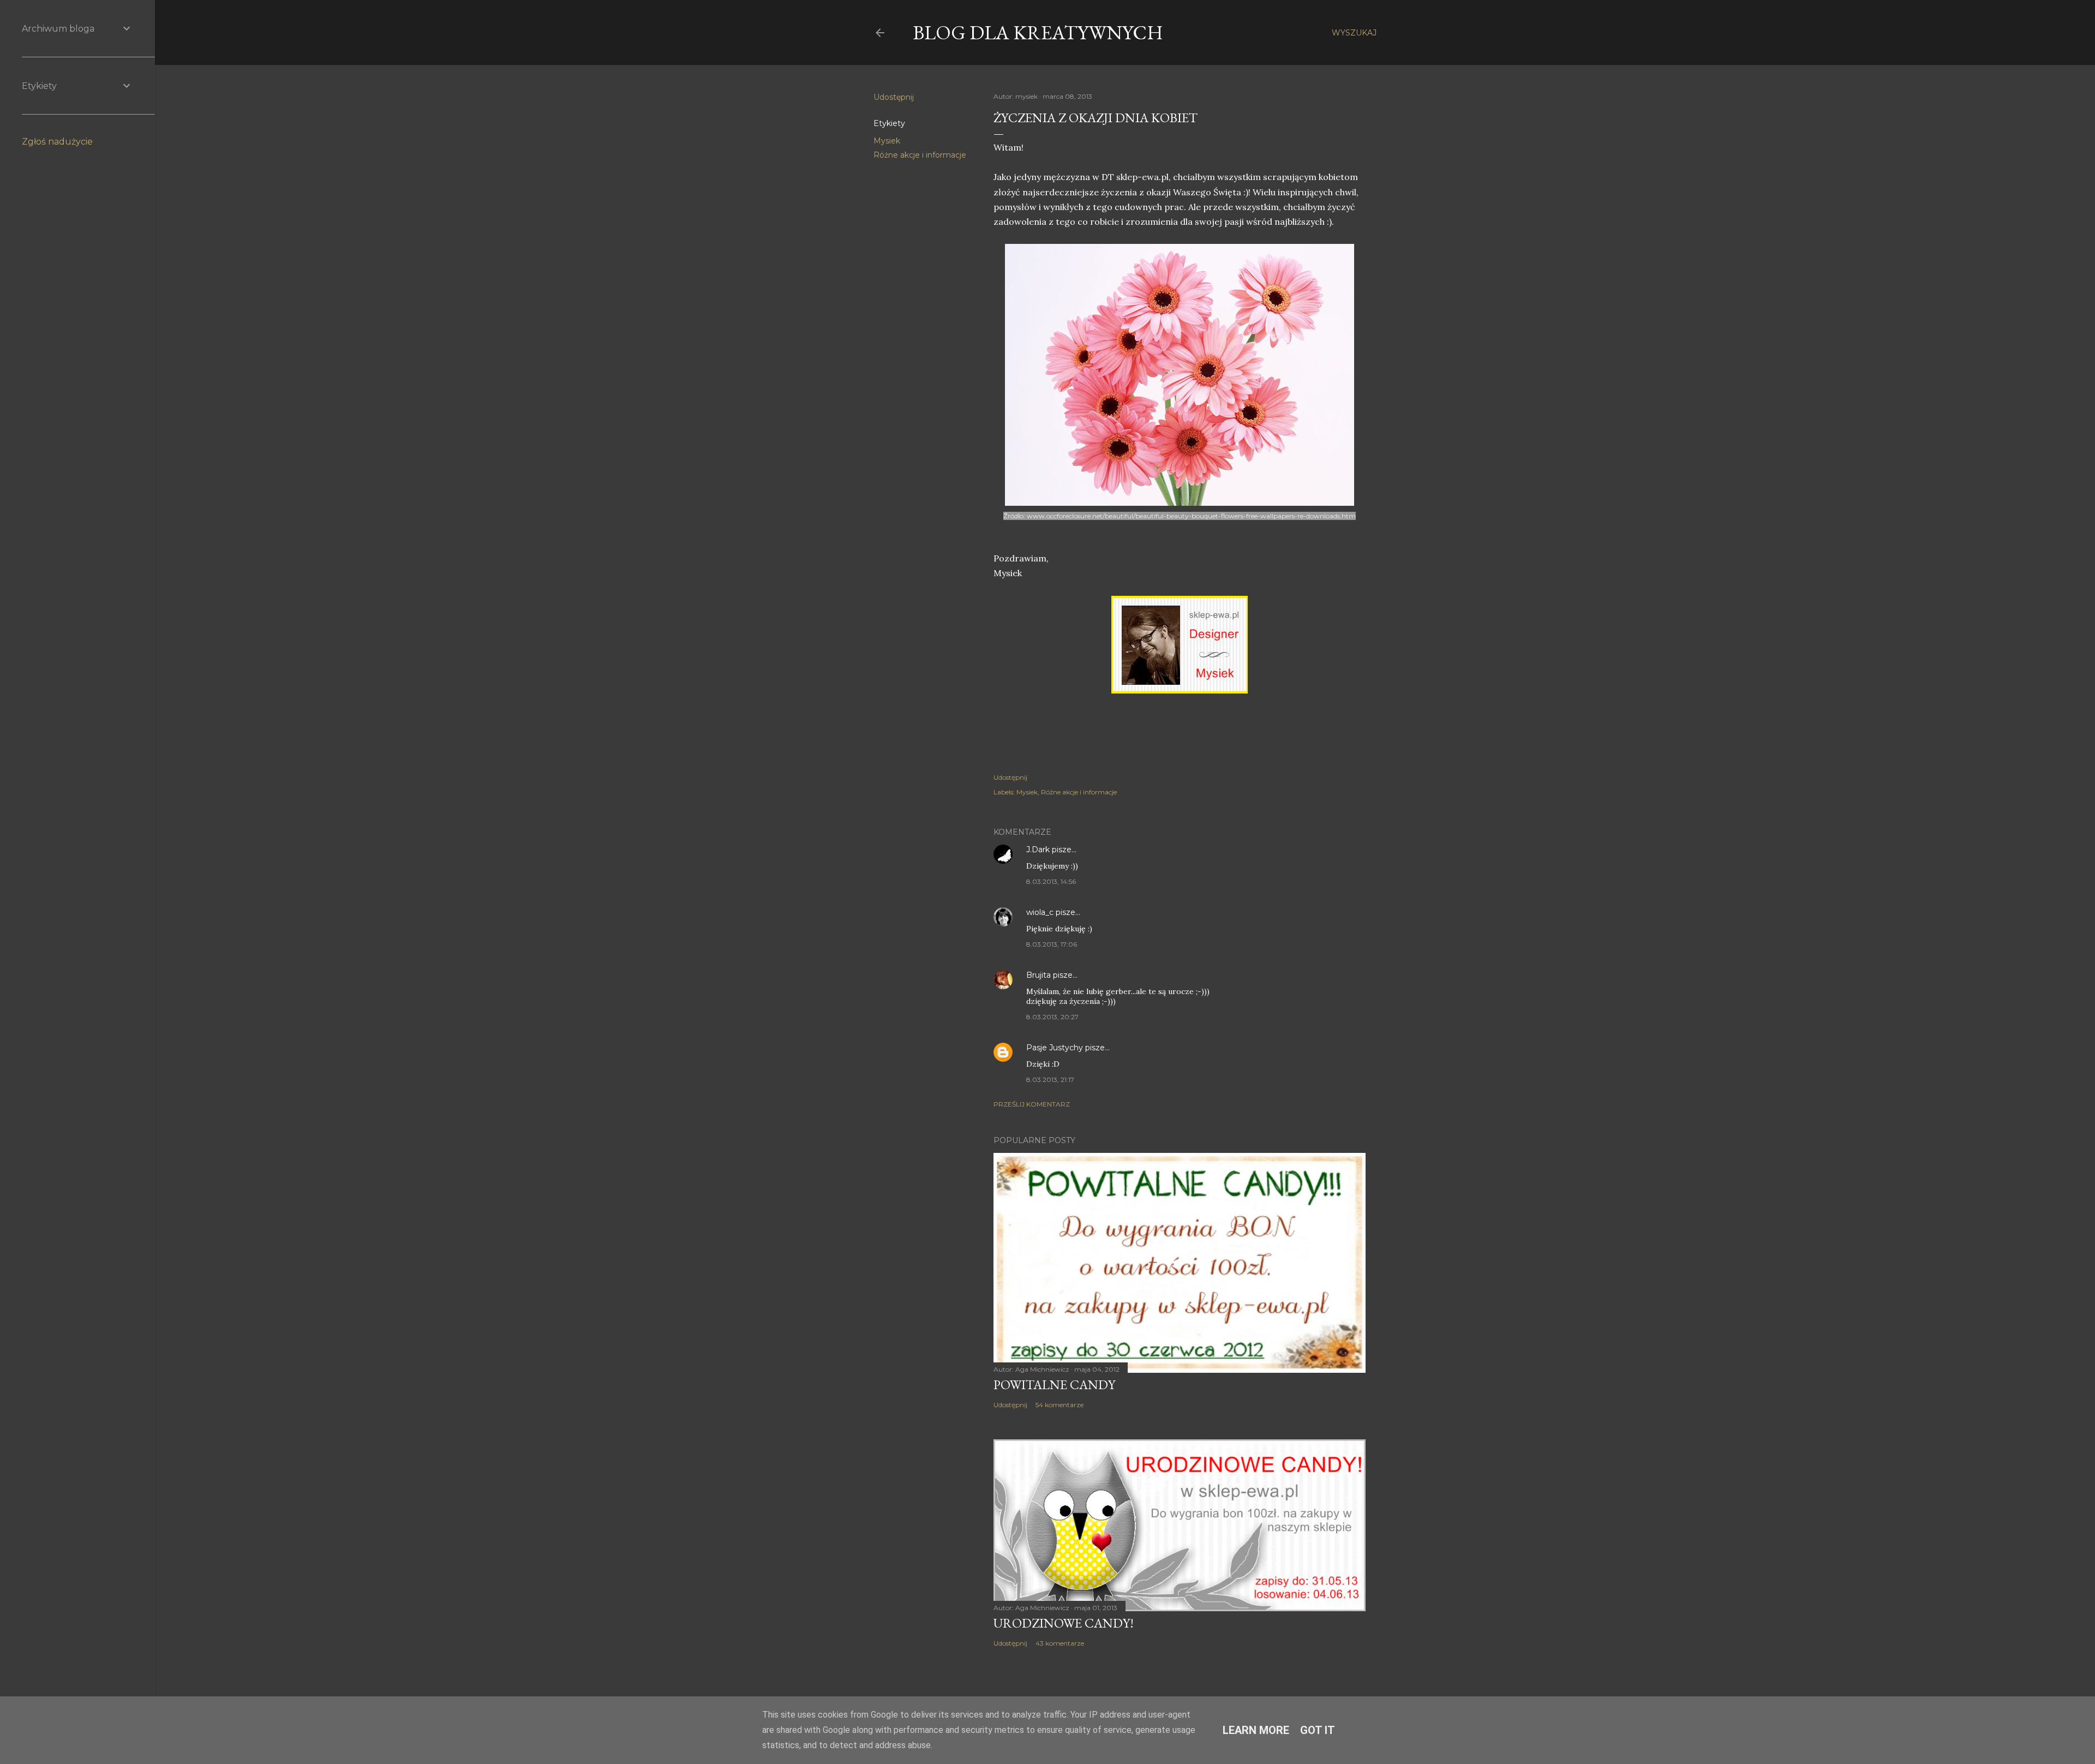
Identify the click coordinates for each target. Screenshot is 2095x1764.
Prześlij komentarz (1032, 1104)
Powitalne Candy (1054, 1385)
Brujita (1038, 975)
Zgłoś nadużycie (57, 142)
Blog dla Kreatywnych (1038, 32)
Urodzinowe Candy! (1064, 1623)
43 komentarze (1060, 1643)
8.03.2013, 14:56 (1051, 881)
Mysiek (887, 141)
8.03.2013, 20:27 (1052, 1017)
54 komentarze (1060, 1405)
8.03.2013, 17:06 (1052, 944)
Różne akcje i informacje (920, 155)
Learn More (1256, 1730)
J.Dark (1038, 850)
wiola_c (1040, 912)
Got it (1318, 1730)
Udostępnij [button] (894, 97)
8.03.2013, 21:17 (1050, 1080)
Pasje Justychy (1055, 1048)
